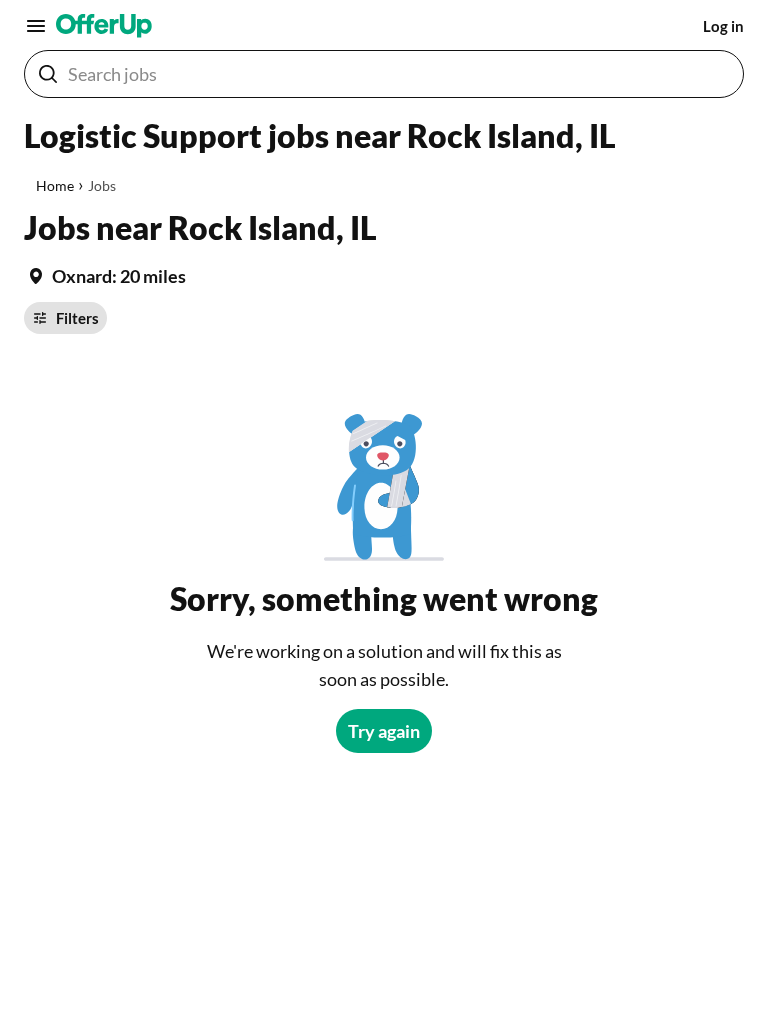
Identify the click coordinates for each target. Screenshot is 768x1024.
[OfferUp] (104, 26)
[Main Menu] (36, 26)
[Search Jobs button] (48, 74)
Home (55, 185)
